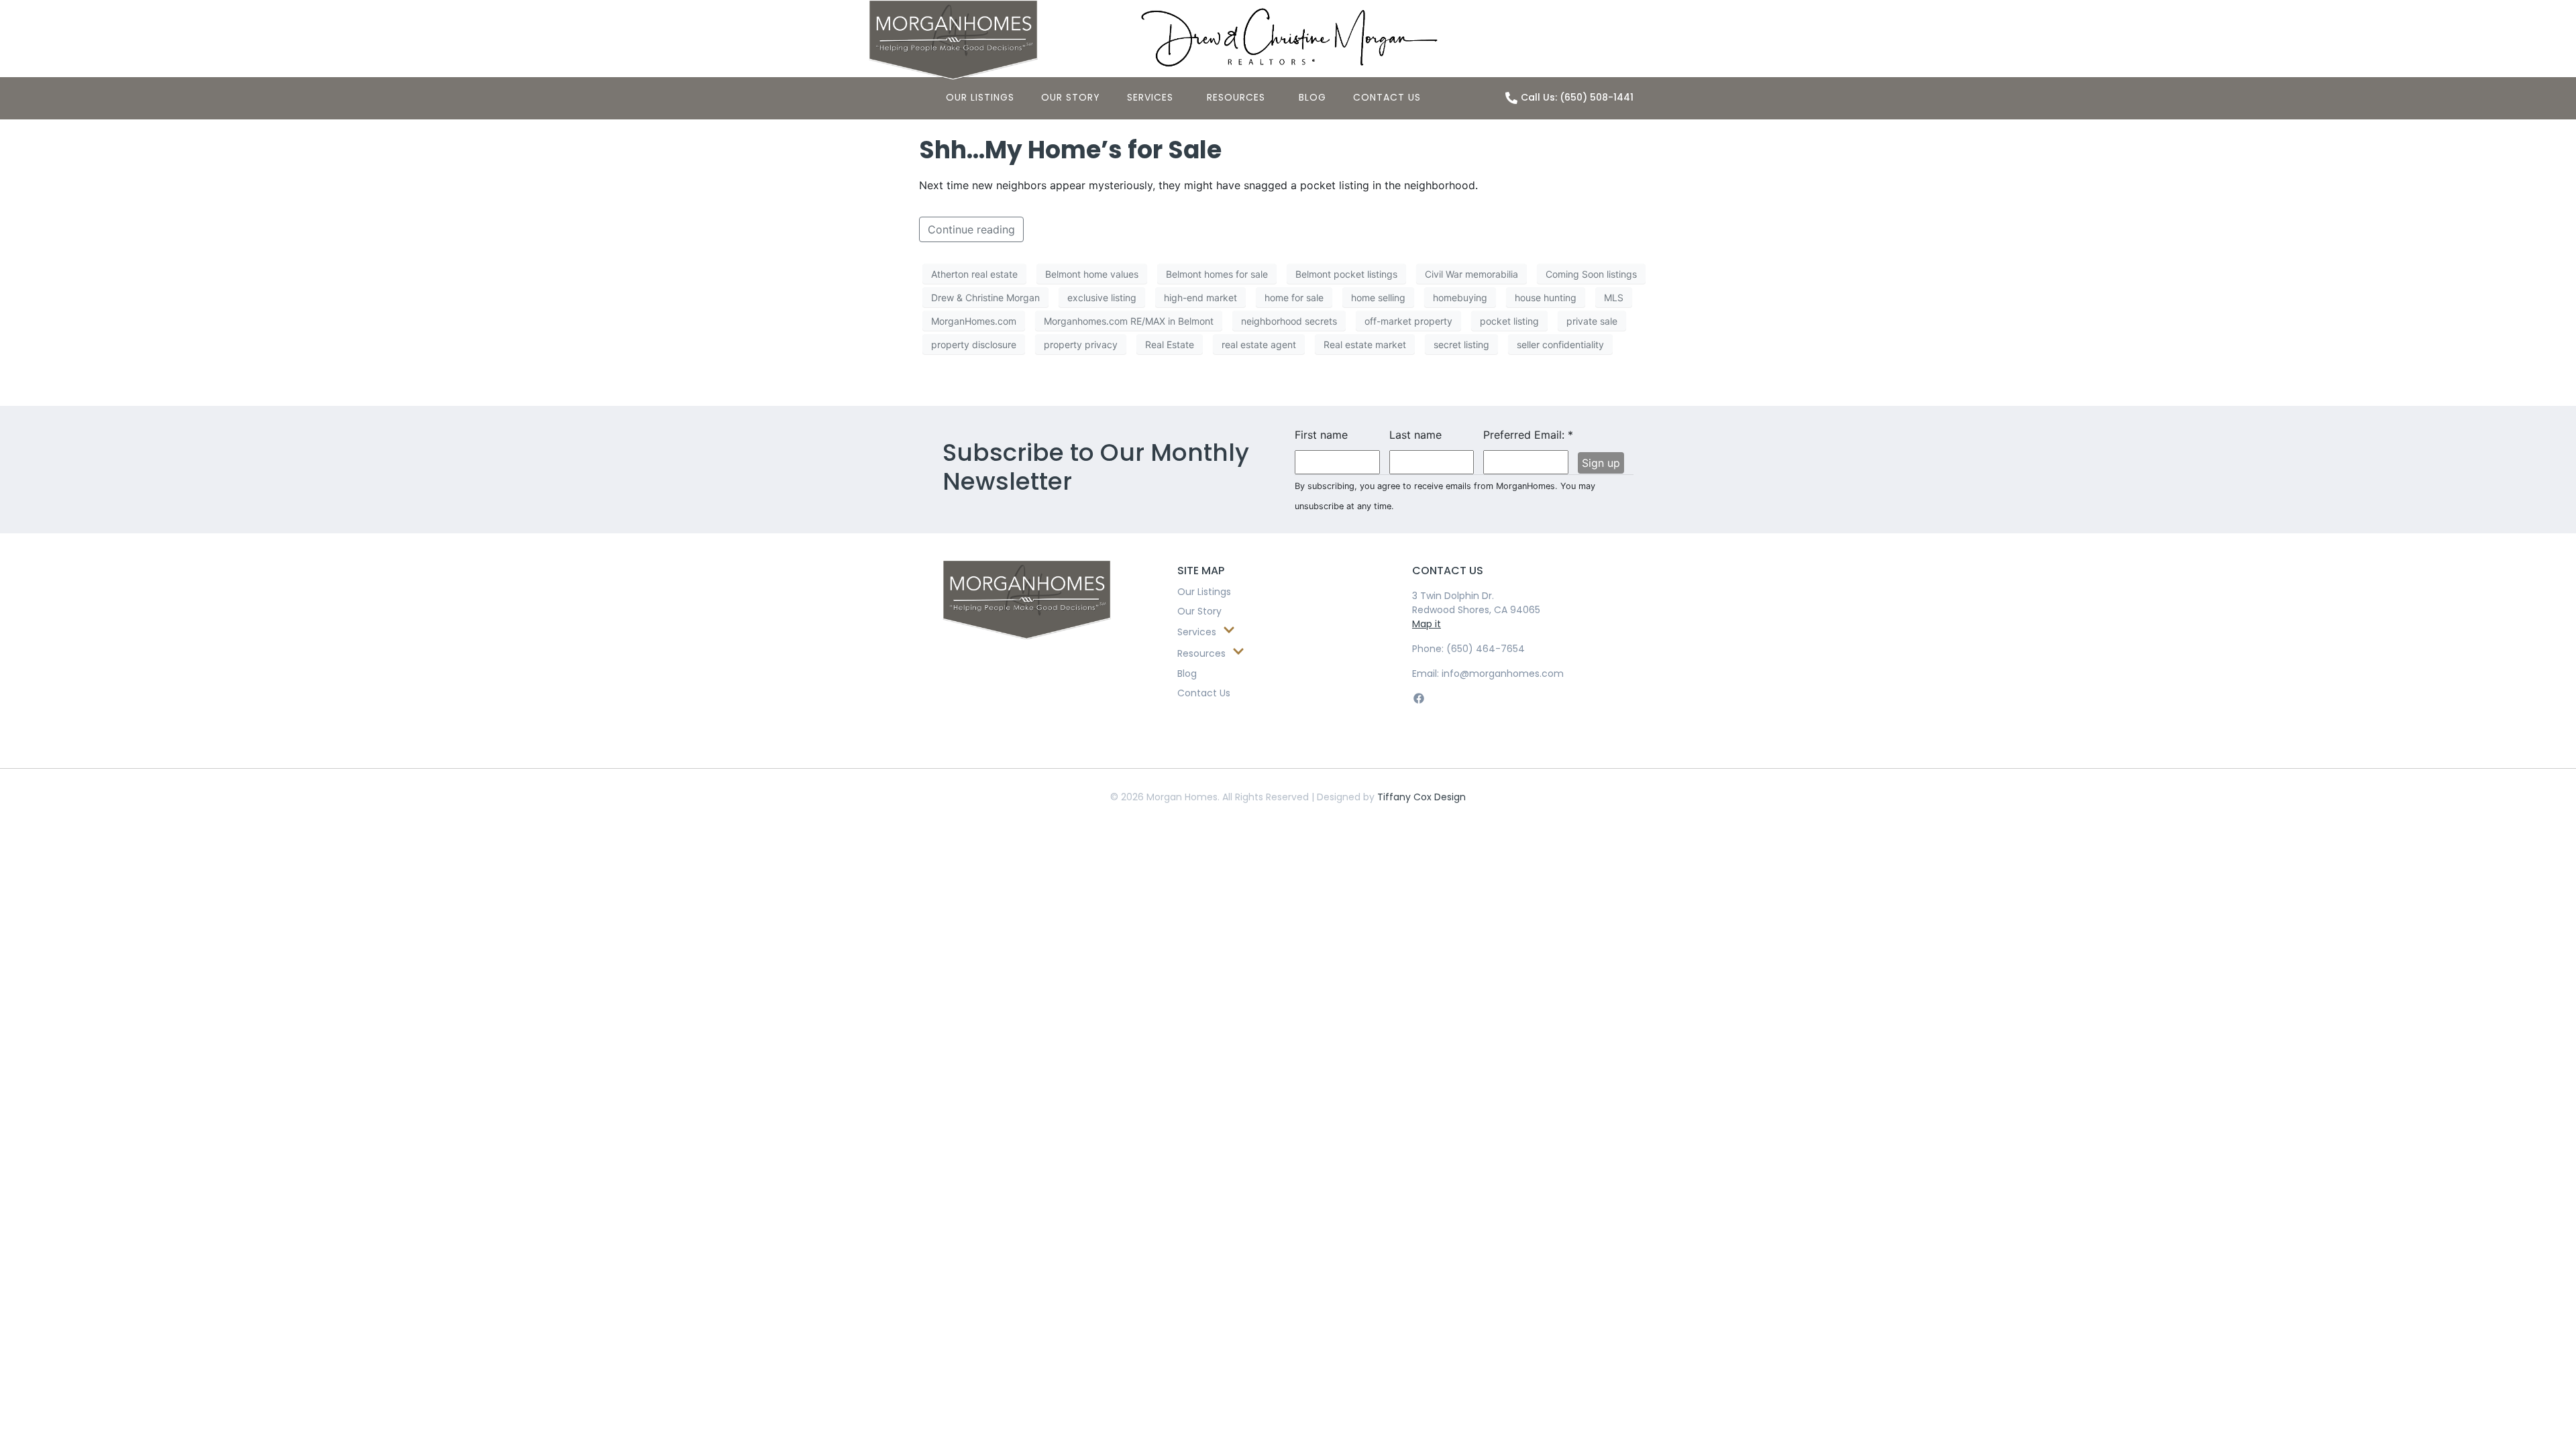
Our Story (1071, 97)
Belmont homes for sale (1217, 274)
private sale (1592, 321)
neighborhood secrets (1289, 321)
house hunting (1546, 298)
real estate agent (1259, 344)
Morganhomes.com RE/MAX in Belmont (1129, 321)
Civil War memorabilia (1471, 274)
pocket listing (1509, 321)
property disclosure (974, 344)
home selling (1378, 298)
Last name (1415, 435)
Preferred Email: (1526, 435)
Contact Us (1387, 97)
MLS (1614, 298)
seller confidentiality (1560, 344)
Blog (1312, 97)
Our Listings (980, 97)
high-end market (1200, 298)
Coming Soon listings (1591, 274)
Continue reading (971, 229)
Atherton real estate (974, 274)
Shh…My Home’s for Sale (1070, 150)
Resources (1236, 97)
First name (1321, 435)
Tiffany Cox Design (1421, 797)
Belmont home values (1092, 274)
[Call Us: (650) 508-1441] (1511, 98)
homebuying (1460, 298)
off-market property (1408, 321)
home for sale (1294, 298)
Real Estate (1170, 344)
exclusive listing (1102, 298)
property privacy (1081, 344)
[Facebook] (1418, 698)
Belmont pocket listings (1346, 274)
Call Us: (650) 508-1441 (1577, 97)
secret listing (1461, 344)
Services (1150, 97)
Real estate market (1365, 344)
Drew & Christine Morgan (985, 298)
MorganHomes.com (974, 321)
